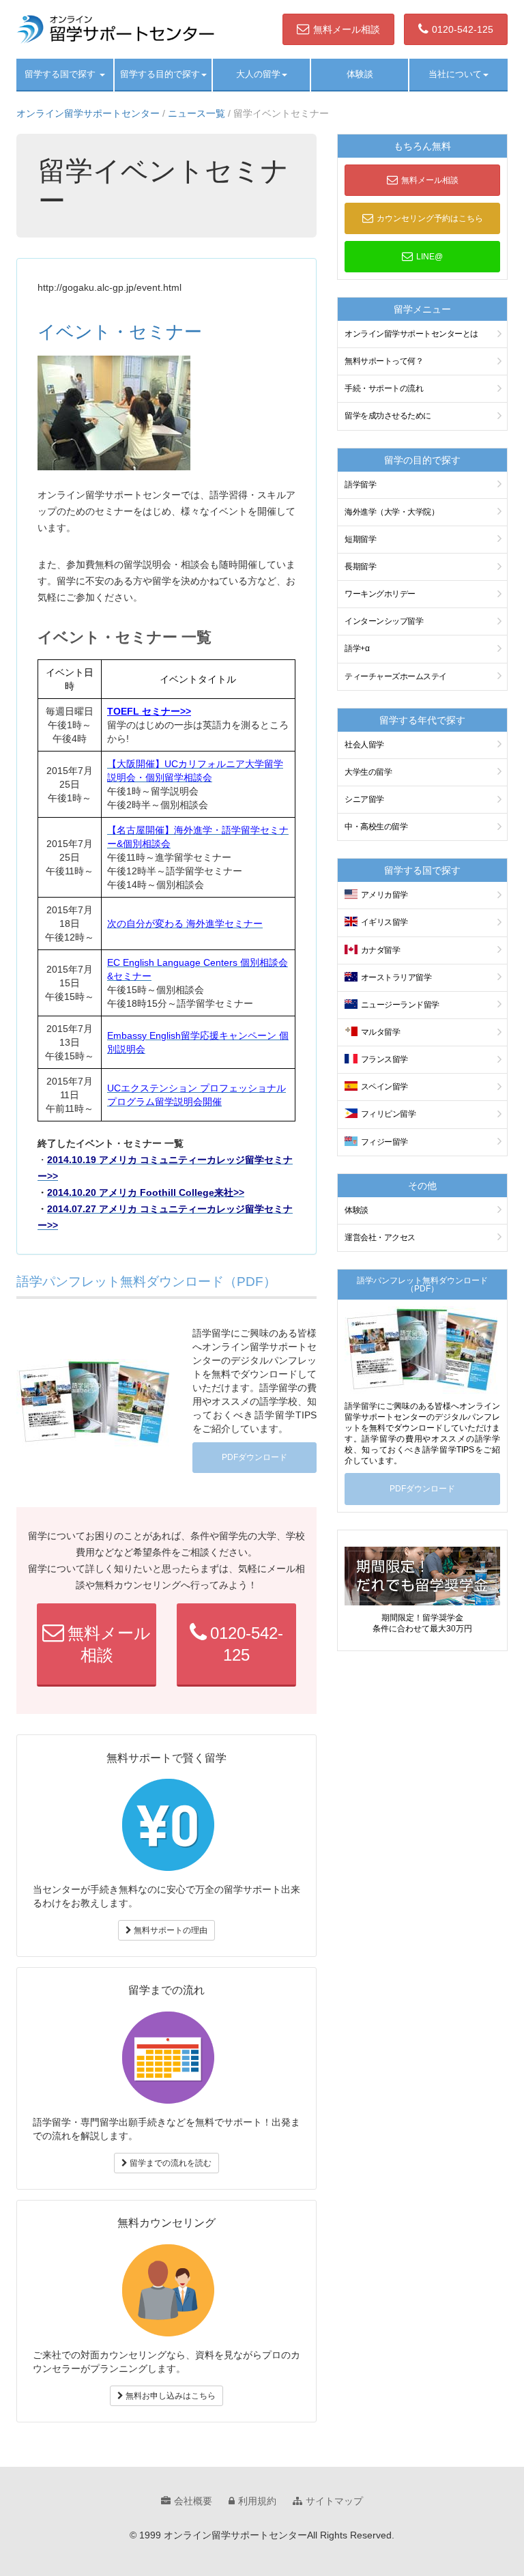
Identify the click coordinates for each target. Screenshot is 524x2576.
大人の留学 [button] (258, 74)
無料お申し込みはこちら (170, 2396)
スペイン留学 (384, 1087)
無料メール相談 (347, 29)
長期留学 (360, 567)
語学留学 (360, 485)
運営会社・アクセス (380, 1237)
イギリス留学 (384, 922)
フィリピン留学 (389, 1114)
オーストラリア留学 (396, 977)
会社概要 (193, 2501)
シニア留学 (364, 799)
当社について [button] (455, 74)
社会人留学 (364, 745)
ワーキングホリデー (380, 594)
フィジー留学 (384, 1142)
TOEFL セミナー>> (149, 711)
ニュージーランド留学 (400, 1005)
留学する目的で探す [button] (160, 74)
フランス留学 (384, 1059)
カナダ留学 (381, 950)
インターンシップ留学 (384, 621)
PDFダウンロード (254, 1457)
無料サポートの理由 (170, 1930)
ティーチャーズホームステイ (396, 676)
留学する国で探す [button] (61, 74)
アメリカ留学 (384, 895)
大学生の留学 (368, 772)
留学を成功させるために (388, 416)
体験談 (360, 74)
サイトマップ (334, 2501)
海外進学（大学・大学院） (392, 512)
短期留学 (360, 539)
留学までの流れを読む (170, 2163)
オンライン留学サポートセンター (88, 113)
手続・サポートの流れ (384, 388)
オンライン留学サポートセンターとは (411, 334)
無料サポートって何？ (384, 361)
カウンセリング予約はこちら (430, 218)
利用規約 (257, 2501)
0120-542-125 (463, 29)
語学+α (357, 648)
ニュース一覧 (196, 113)
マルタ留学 (381, 1032)
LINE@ (430, 257)
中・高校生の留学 (376, 827)
